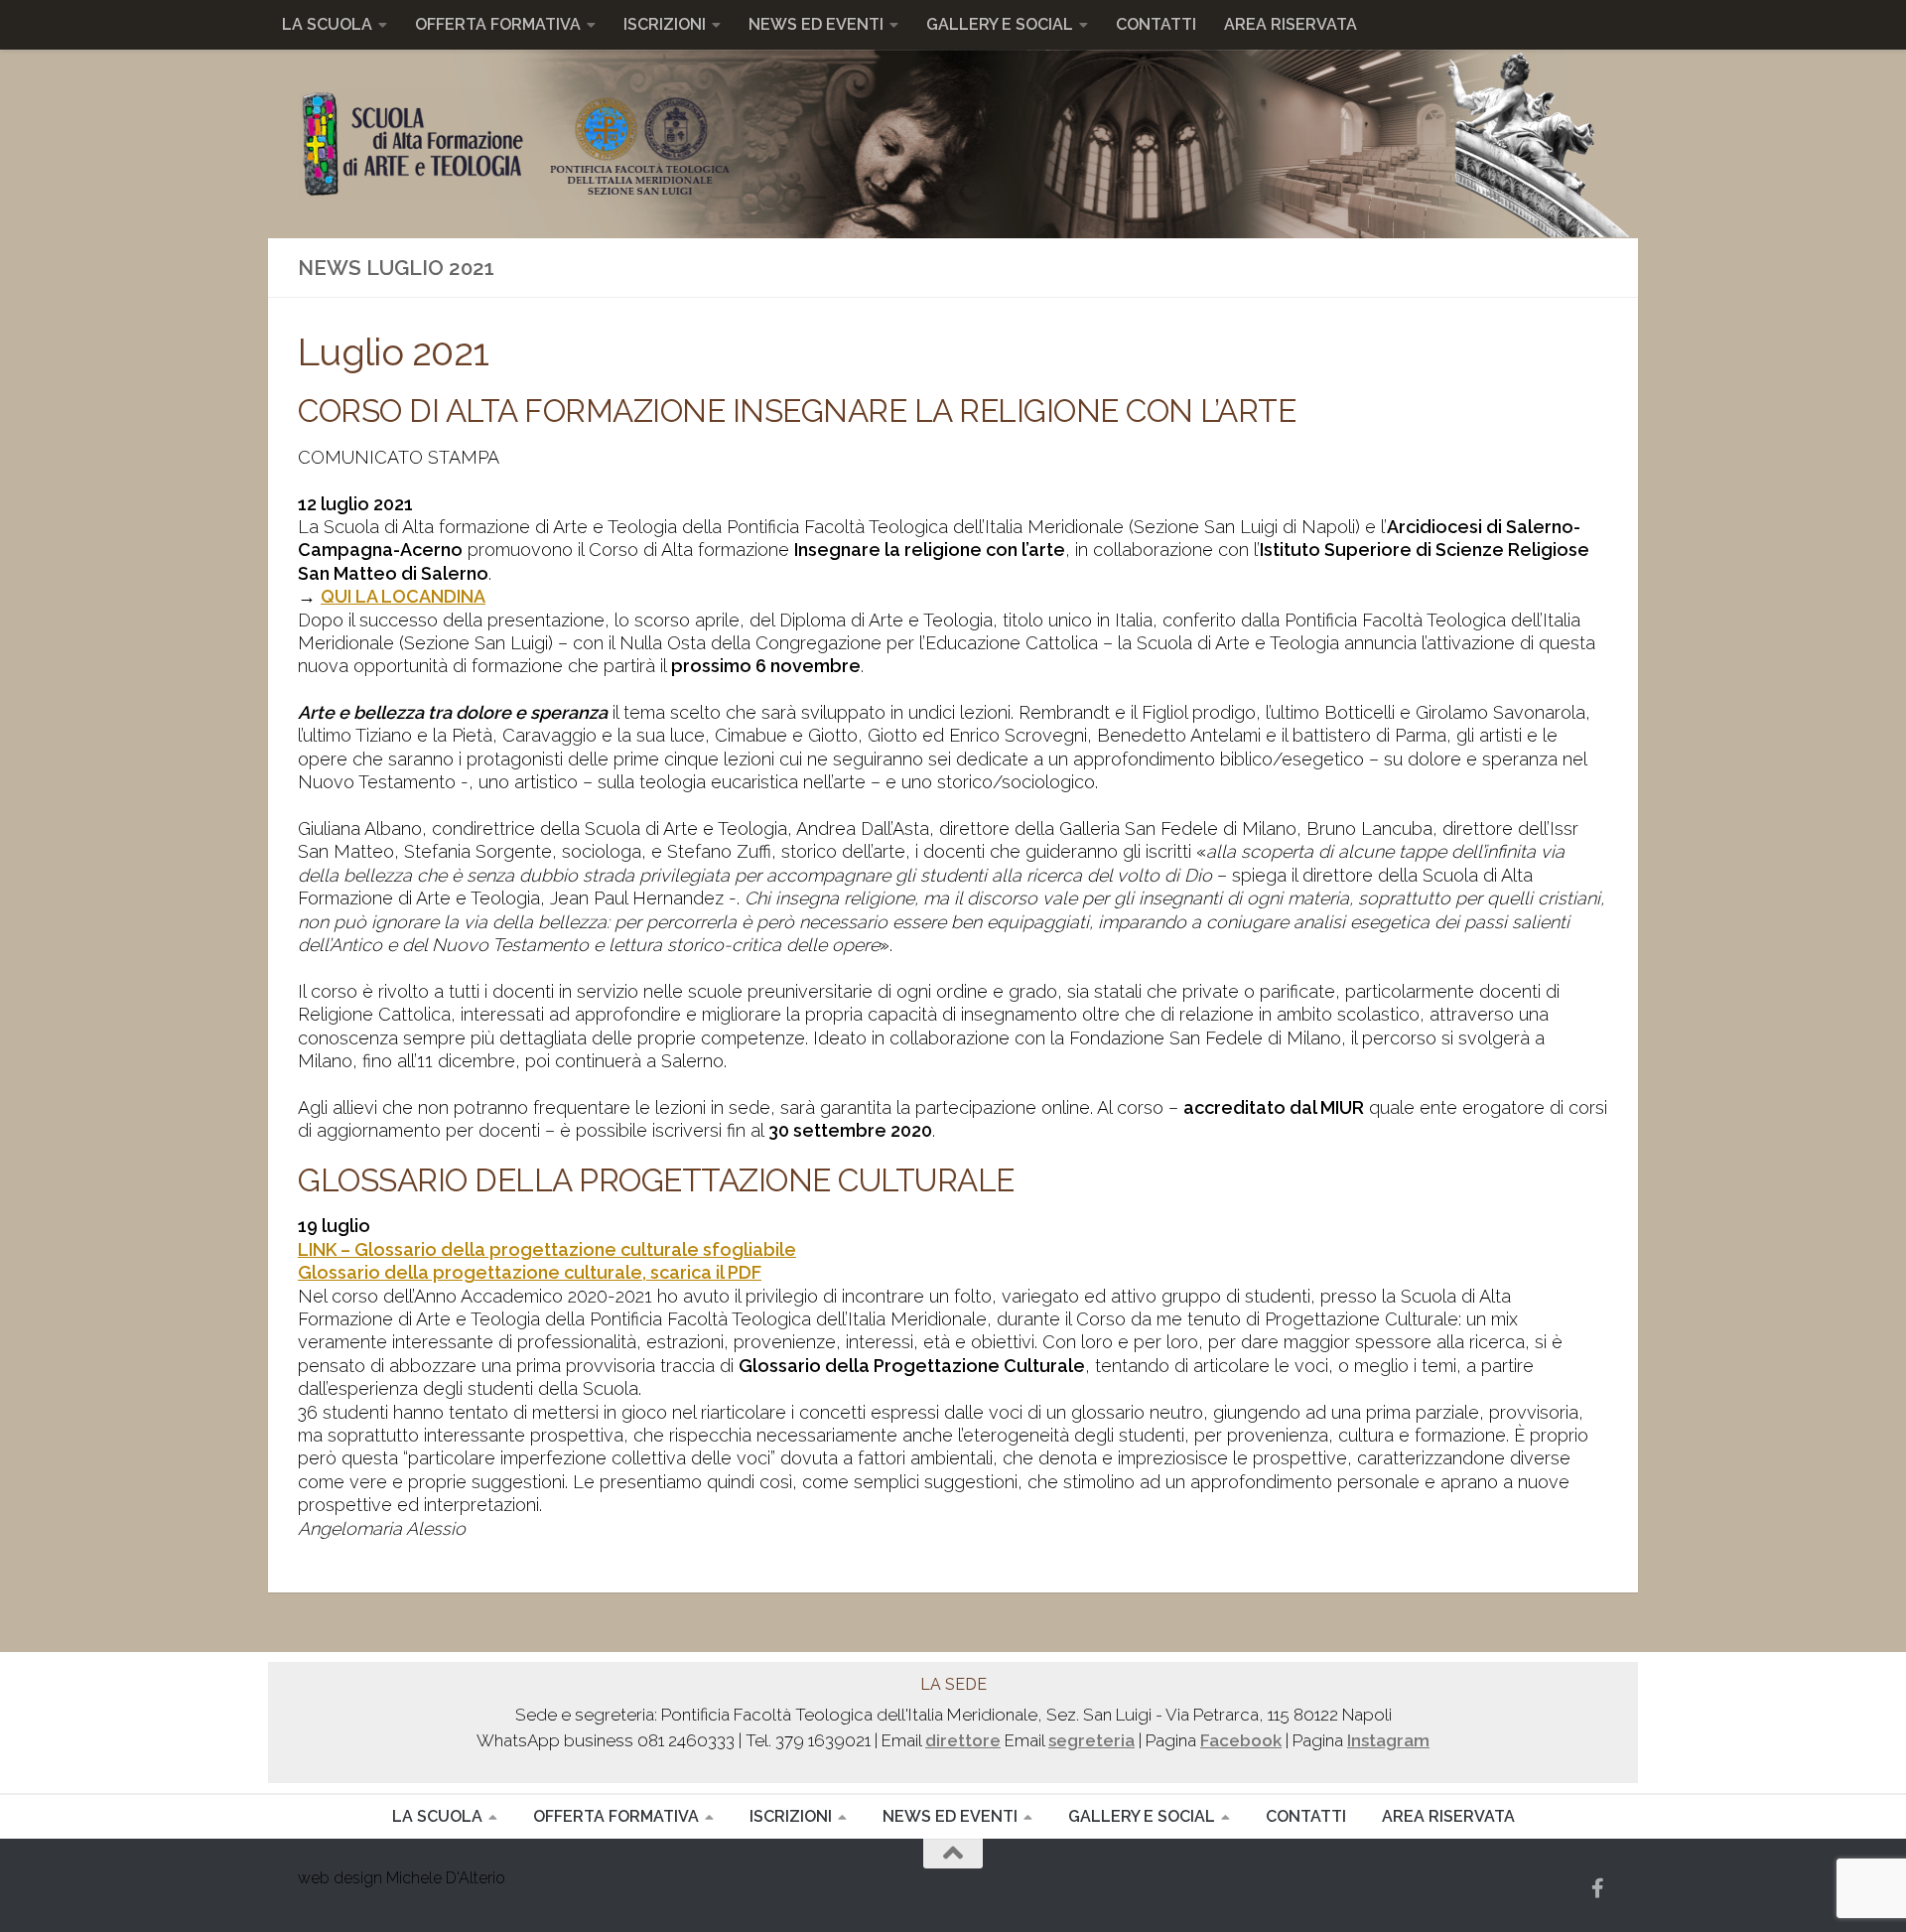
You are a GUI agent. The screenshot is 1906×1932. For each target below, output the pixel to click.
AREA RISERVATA (1291, 24)
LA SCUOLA (327, 24)
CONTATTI (1156, 24)
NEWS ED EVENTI (816, 24)
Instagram (1388, 1740)
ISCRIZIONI (665, 24)
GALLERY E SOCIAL (1000, 24)
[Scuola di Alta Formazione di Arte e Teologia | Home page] (514, 144)
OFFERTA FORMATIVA (498, 24)
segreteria (1091, 1740)
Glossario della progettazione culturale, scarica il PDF (530, 1272)
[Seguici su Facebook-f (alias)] (1598, 1888)
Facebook (1241, 1740)
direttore (963, 1740)
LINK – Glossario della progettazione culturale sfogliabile (547, 1249)
